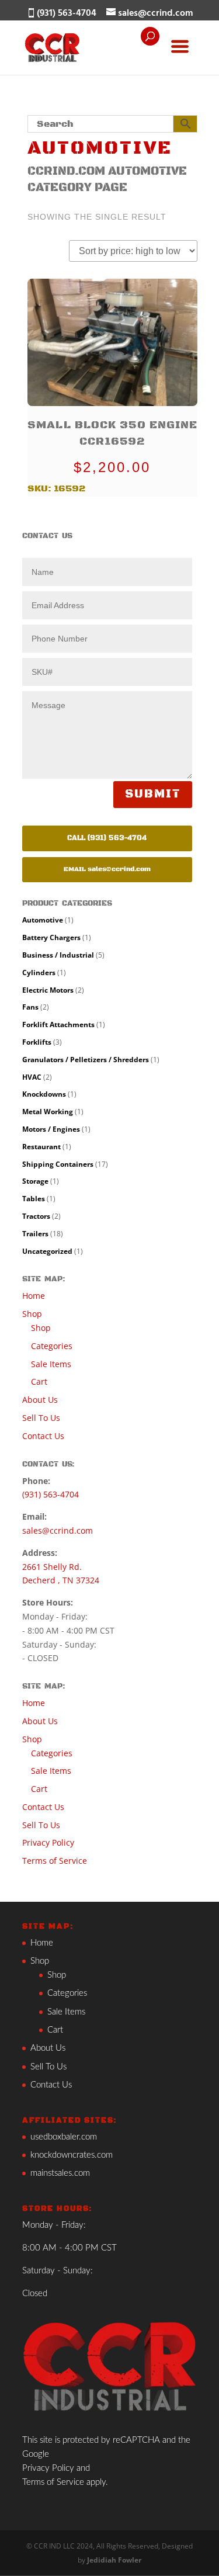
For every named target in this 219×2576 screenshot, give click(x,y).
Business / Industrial (58, 955)
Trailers (35, 1234)
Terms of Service (55, 1861)
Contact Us (43, 1436)
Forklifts (37, 1042)
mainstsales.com (60, 2173)
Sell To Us (41, 1418)
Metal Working (48, 1112)
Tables (34, 1199)
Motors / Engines (51, 1129)
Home (34, 1296)
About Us (40, 1400)
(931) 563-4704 (51, 1494)
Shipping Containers (58, 1164)
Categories (52, 1346)
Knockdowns (44, 1094)
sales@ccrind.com (58, 1530)
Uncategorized (47, 1251)
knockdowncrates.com (72, 2155)
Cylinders (39, 972)
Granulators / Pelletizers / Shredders (86, 1060)
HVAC (32, 1077)
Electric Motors (48, 990)
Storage (35, 1181)
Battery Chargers (51, 937)
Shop (32, 1314)
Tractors (36, 1216)
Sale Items (51, 1364)
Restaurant (41, 1147)
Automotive (43, 920)
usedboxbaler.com (64, 2137)
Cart (39, 1381)
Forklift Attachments (58, 1024)
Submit (153, 795)
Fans (30, 1007)
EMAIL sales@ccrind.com (107, 869)
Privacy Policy (48, 1842)
